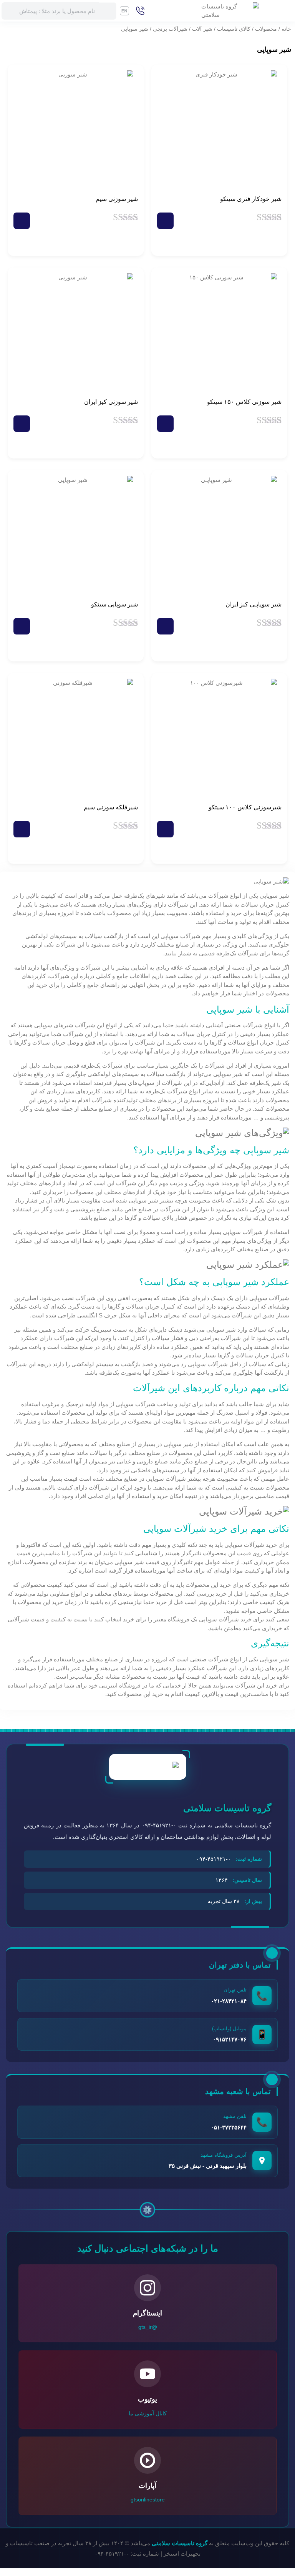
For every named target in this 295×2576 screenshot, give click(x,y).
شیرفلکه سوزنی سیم (111, 807)
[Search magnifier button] (108, 11)
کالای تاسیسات (234, 29)
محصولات (266, 29)
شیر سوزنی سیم (117, 199)
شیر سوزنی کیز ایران (111, 402)
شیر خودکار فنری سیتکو (251, 199)
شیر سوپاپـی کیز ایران (254, 604)
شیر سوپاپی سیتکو (114, 604)
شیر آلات (202, 29)
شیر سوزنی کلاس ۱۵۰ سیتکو (244, 402)
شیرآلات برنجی (170, 29)
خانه (286, 29)
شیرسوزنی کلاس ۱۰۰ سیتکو (245, 807)
